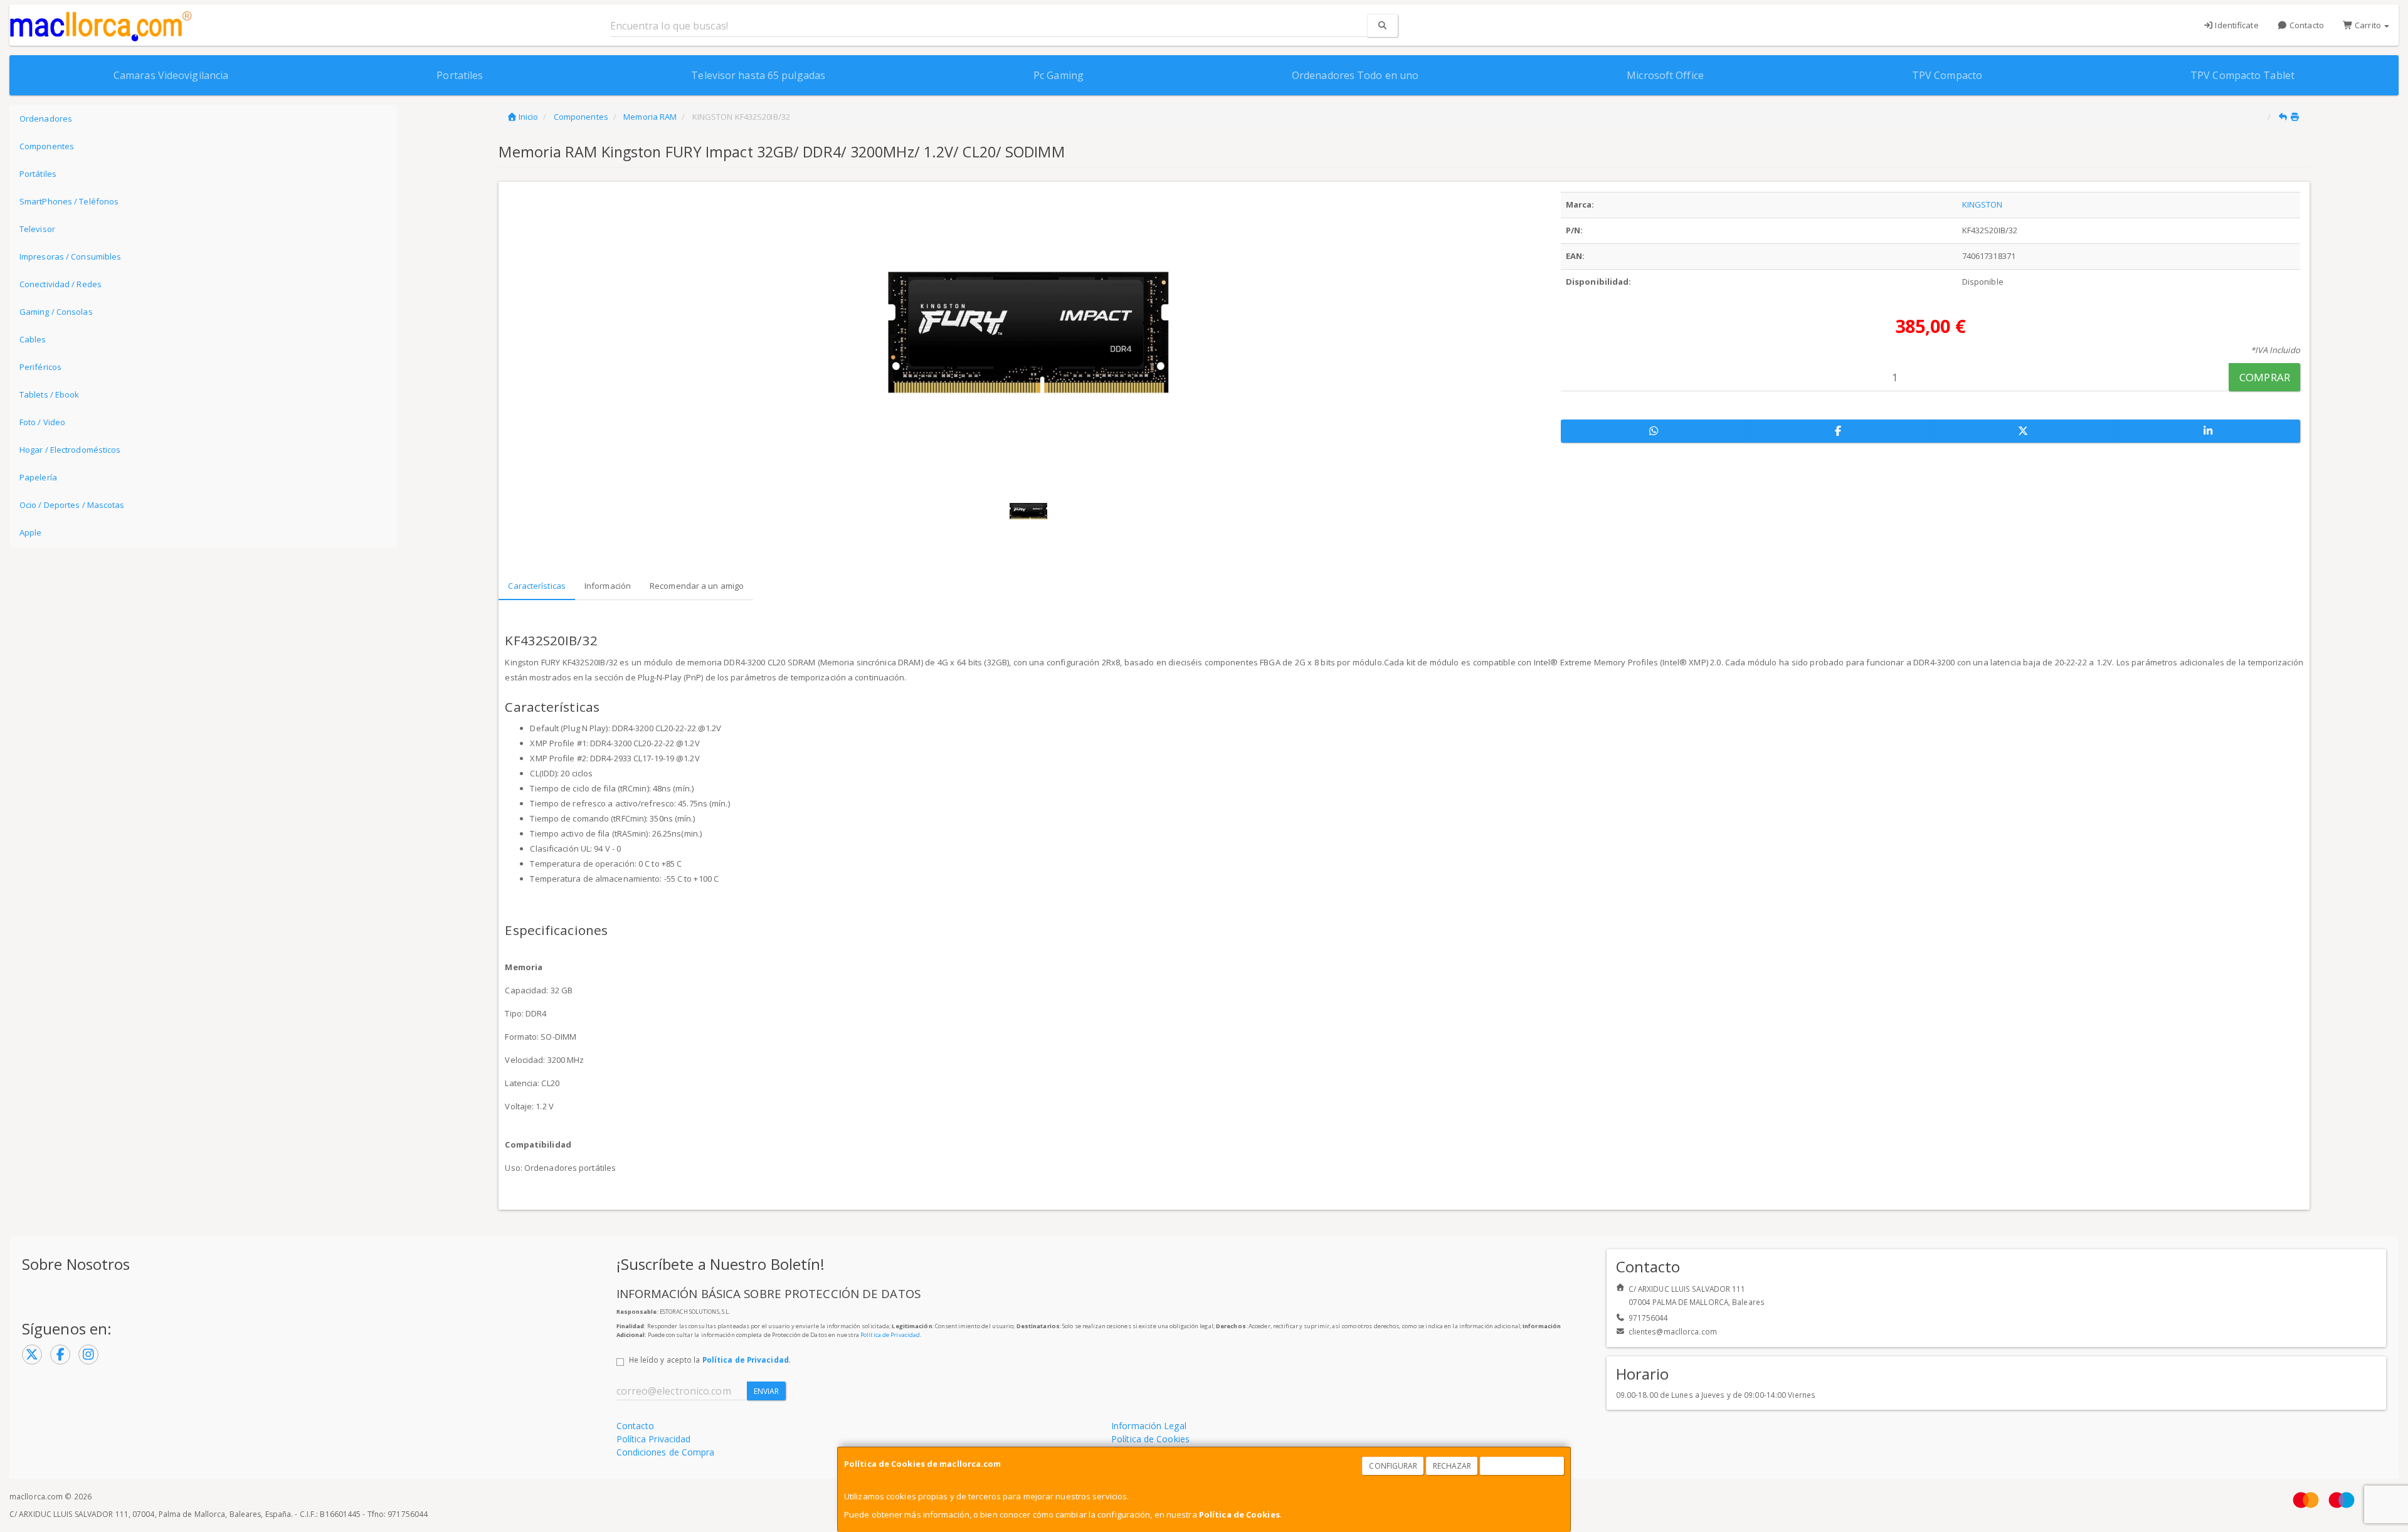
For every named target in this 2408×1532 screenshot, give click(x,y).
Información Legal (1149, 1426)
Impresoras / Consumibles (70, 256)
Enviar (767, 1391)
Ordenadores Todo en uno (1355, 75)
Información (608, 586)
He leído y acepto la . (710, 1360)
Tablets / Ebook (50, 394)
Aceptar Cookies (1523, 1466)
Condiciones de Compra (666, 1452)
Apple (31, 532)
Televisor (37, 229)
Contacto (2306, 25)
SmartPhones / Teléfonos (69, 201)
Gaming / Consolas (56, 312)
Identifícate (2236, 25)
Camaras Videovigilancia (171, 75)
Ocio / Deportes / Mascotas (72, 505)
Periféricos (40, 367)
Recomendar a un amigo (697, 586)
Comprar (2265, 377)
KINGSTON (1983, 204)
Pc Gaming (1059, 75)
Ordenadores (46, 119)
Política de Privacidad (890, 1335)
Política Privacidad (654, 1439)
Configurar (1393, 1466)
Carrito (2368, 25)
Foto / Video (42, 422)
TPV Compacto (1947, 75)
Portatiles (460, 75)
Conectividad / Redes (61, 284)
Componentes (47, 146)
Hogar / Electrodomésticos (70, 450)
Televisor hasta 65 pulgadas (758, 75)
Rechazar (1452, 1466)
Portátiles (38, 174)
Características (537, 586)
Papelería (38, 477)
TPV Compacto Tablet (2242, 75)
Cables (33, 339)
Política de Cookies (1239, 1514)
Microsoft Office (1665, 75)
